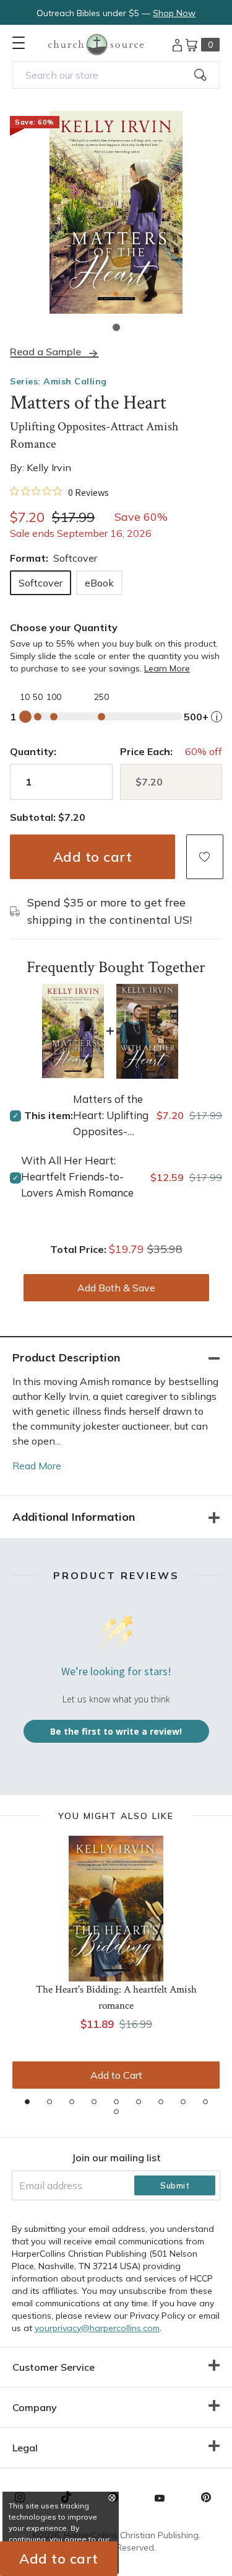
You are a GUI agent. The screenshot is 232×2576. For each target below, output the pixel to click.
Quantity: (33, 751)
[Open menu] (19, 43)
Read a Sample (45, 352)
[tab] (27, 2102)
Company (35, 2407)
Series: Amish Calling (58, 381)
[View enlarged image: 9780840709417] (116, 212)
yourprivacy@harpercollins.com (97, 2328)
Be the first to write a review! (116, 1731)
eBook (99, 583)
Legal (25, 2448)
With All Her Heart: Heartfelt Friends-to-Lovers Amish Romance (77, 1176)
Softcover (41, 583)
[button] (116, 327)
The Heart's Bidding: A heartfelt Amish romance (116, 1998)
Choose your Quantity (64, 627)
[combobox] (116, 75)
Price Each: (146, 751)
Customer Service (54, 2367)
